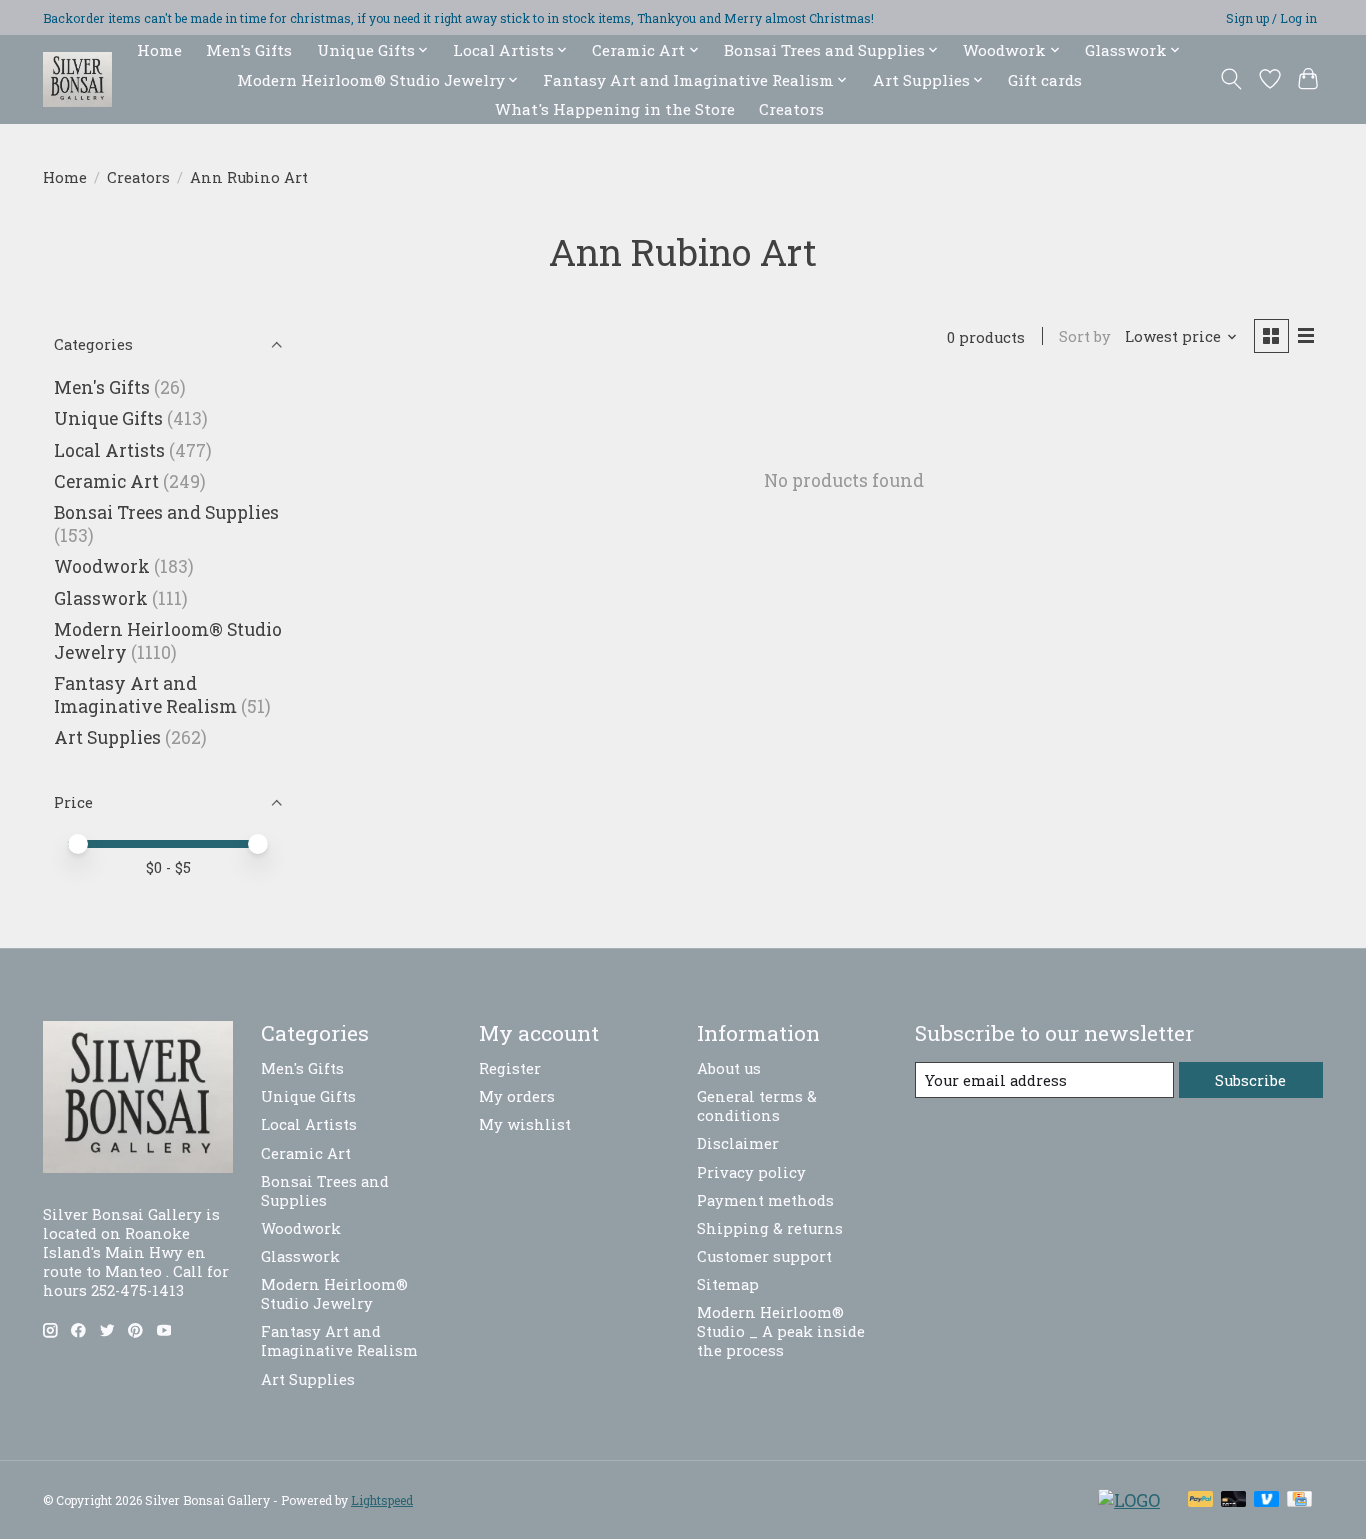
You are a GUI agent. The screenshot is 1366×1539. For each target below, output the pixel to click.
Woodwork (102, 566)
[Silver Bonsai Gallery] (77, 79)
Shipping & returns (770, 1228)
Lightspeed (382, 1500)
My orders (517, 1096)
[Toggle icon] (1231, 79)
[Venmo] (1267, 1500)
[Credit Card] (1299, 1500)
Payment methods (765, 1200)
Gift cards (1045, 80)
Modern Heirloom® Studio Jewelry (334, 1294)
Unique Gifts (108, 418)
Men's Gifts (249, 50)
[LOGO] (1129, 1500)
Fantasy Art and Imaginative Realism (145, 695)
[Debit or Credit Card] (1234, 1500)
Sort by (1085, 336)
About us (729, 1068)
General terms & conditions (757, 1106)
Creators (791, 109)
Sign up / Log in (1271, 18)
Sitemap (728, 1284)
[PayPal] (1201, 1500)
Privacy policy (751, 1172)
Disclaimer (738, 1143)
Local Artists (109, 450)
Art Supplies (107, 737)
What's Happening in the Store (615, 109)
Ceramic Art (106, 481)
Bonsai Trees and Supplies (166, 512)
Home (159, 50)
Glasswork (101, 598)
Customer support (764, 1256)
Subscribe (1250, 1080)
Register (510, 1068)
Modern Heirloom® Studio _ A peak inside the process (781, 1331)
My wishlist (525, 1124)
